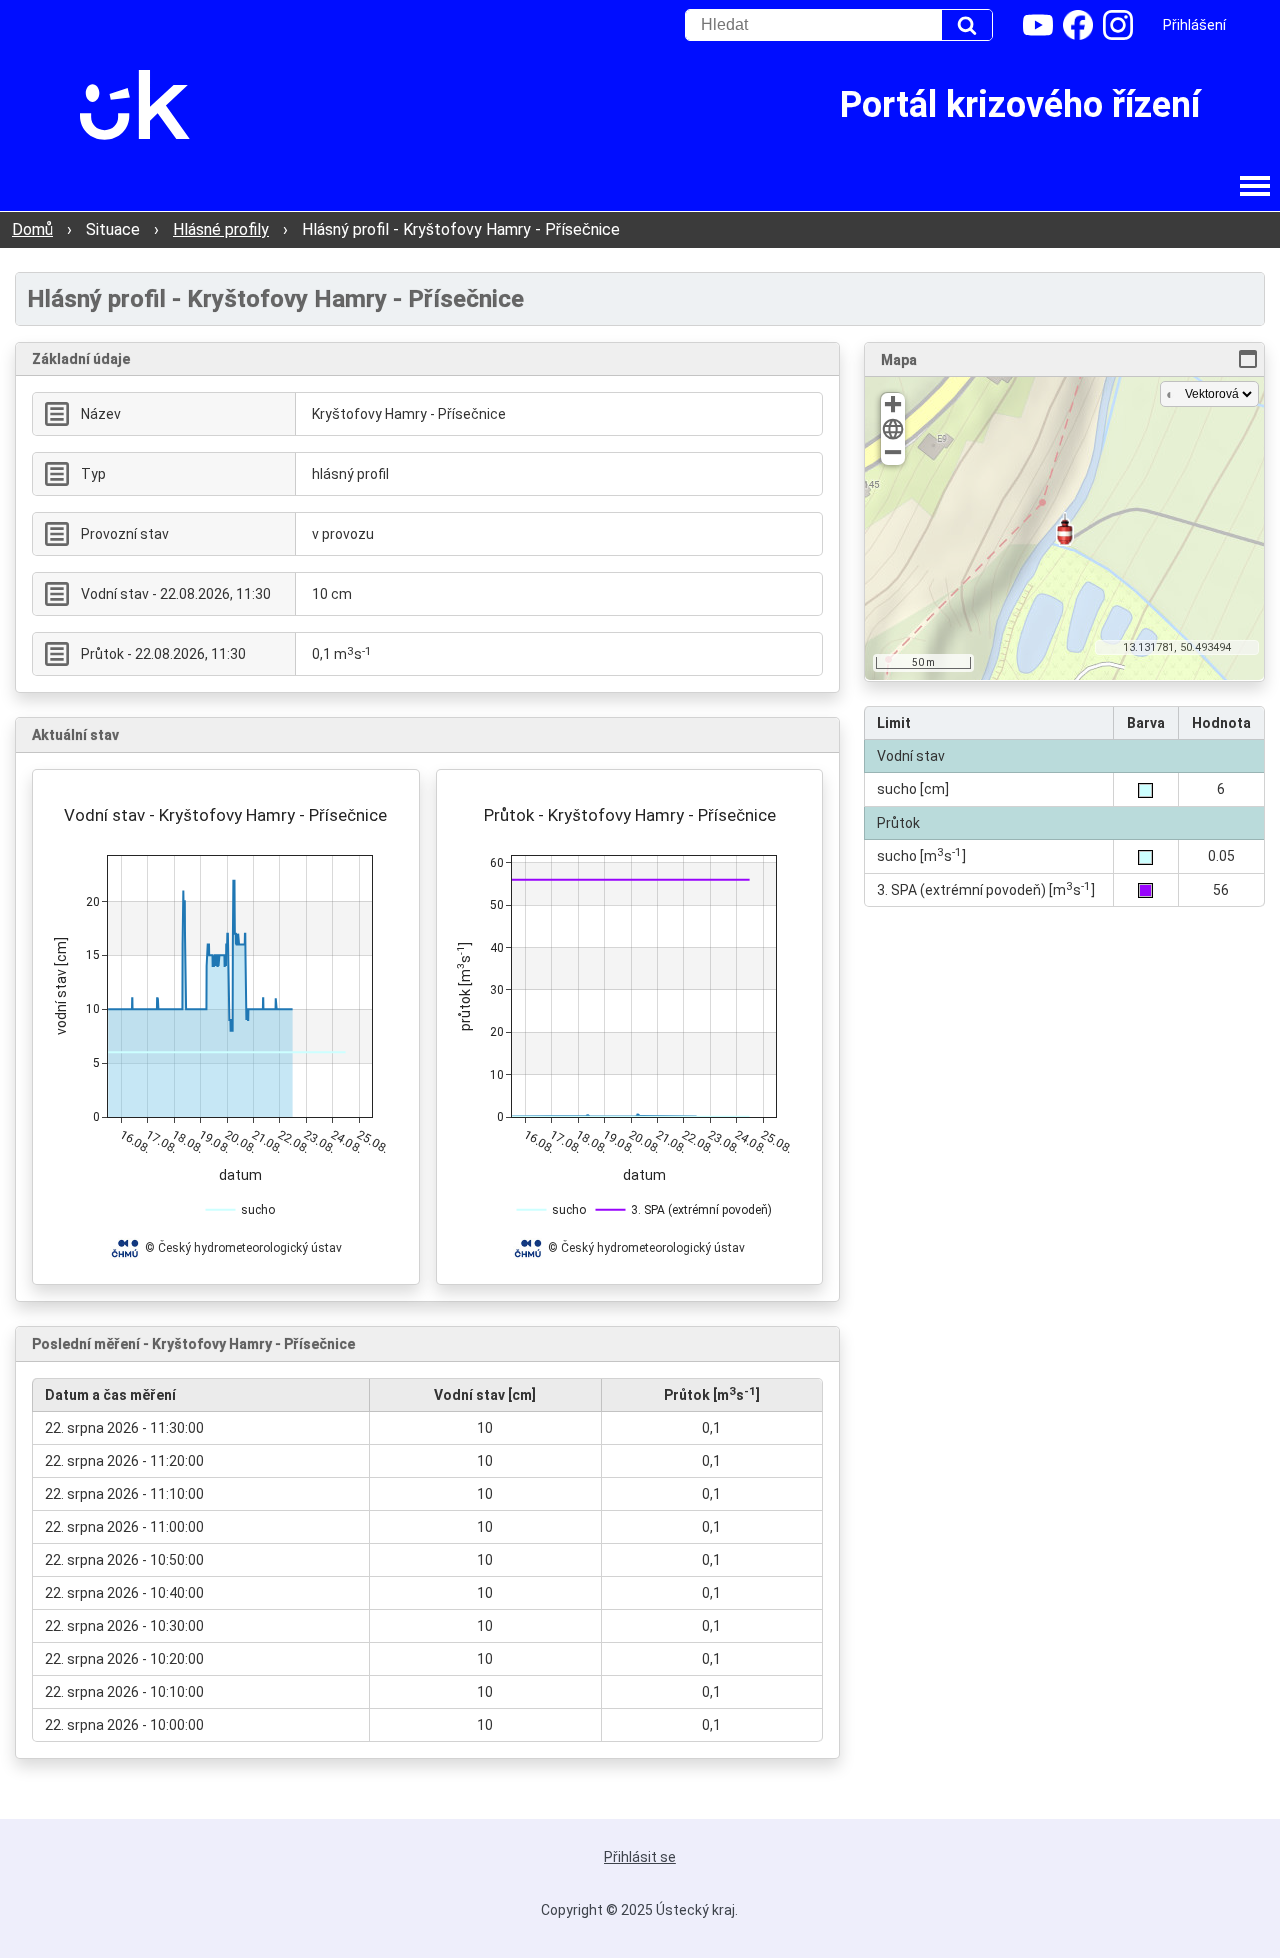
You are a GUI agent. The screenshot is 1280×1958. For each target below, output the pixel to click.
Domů (32, 229)
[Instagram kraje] (1118, 25)
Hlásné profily (221, 229)
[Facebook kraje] (1078, 25)
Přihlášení (1194, 25)
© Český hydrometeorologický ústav (243, 1248)
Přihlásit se (640, 1857)
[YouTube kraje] (1038, 25)
